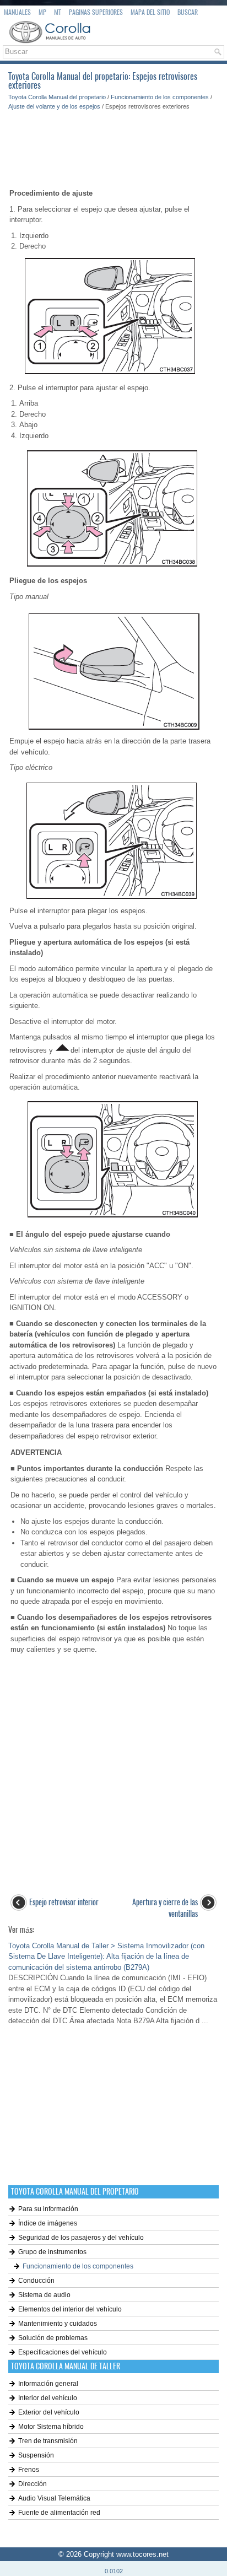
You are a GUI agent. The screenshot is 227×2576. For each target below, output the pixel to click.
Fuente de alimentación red (59, 2513)
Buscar (188, 12)
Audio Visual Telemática (54, 2498)
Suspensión (36, 2455)
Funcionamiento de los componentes (160, 97)
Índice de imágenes (48, 2223)
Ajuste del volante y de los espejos (54, 106)
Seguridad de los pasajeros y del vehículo (81, 2238)
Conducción (36, 2281)
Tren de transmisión (48, 2441)
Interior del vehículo (48, 2398)
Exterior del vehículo (49, 2412)
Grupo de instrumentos (52, 2252)
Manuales (17, 12)
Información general (48, 2384)
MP (42, 12)
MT (58, 12)
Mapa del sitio (150, 12)
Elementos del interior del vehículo (70, 2309)
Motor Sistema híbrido (51, 2427)
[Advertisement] (113, 144)
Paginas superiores (96, 12)
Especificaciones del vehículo (63, 2352)
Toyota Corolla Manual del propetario (57, 97)
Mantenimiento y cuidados (58, 2324)
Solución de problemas (53, 2338)
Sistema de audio (44, 2295)
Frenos (29, 2470)
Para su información (48, 2209)
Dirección (33, 2484)
